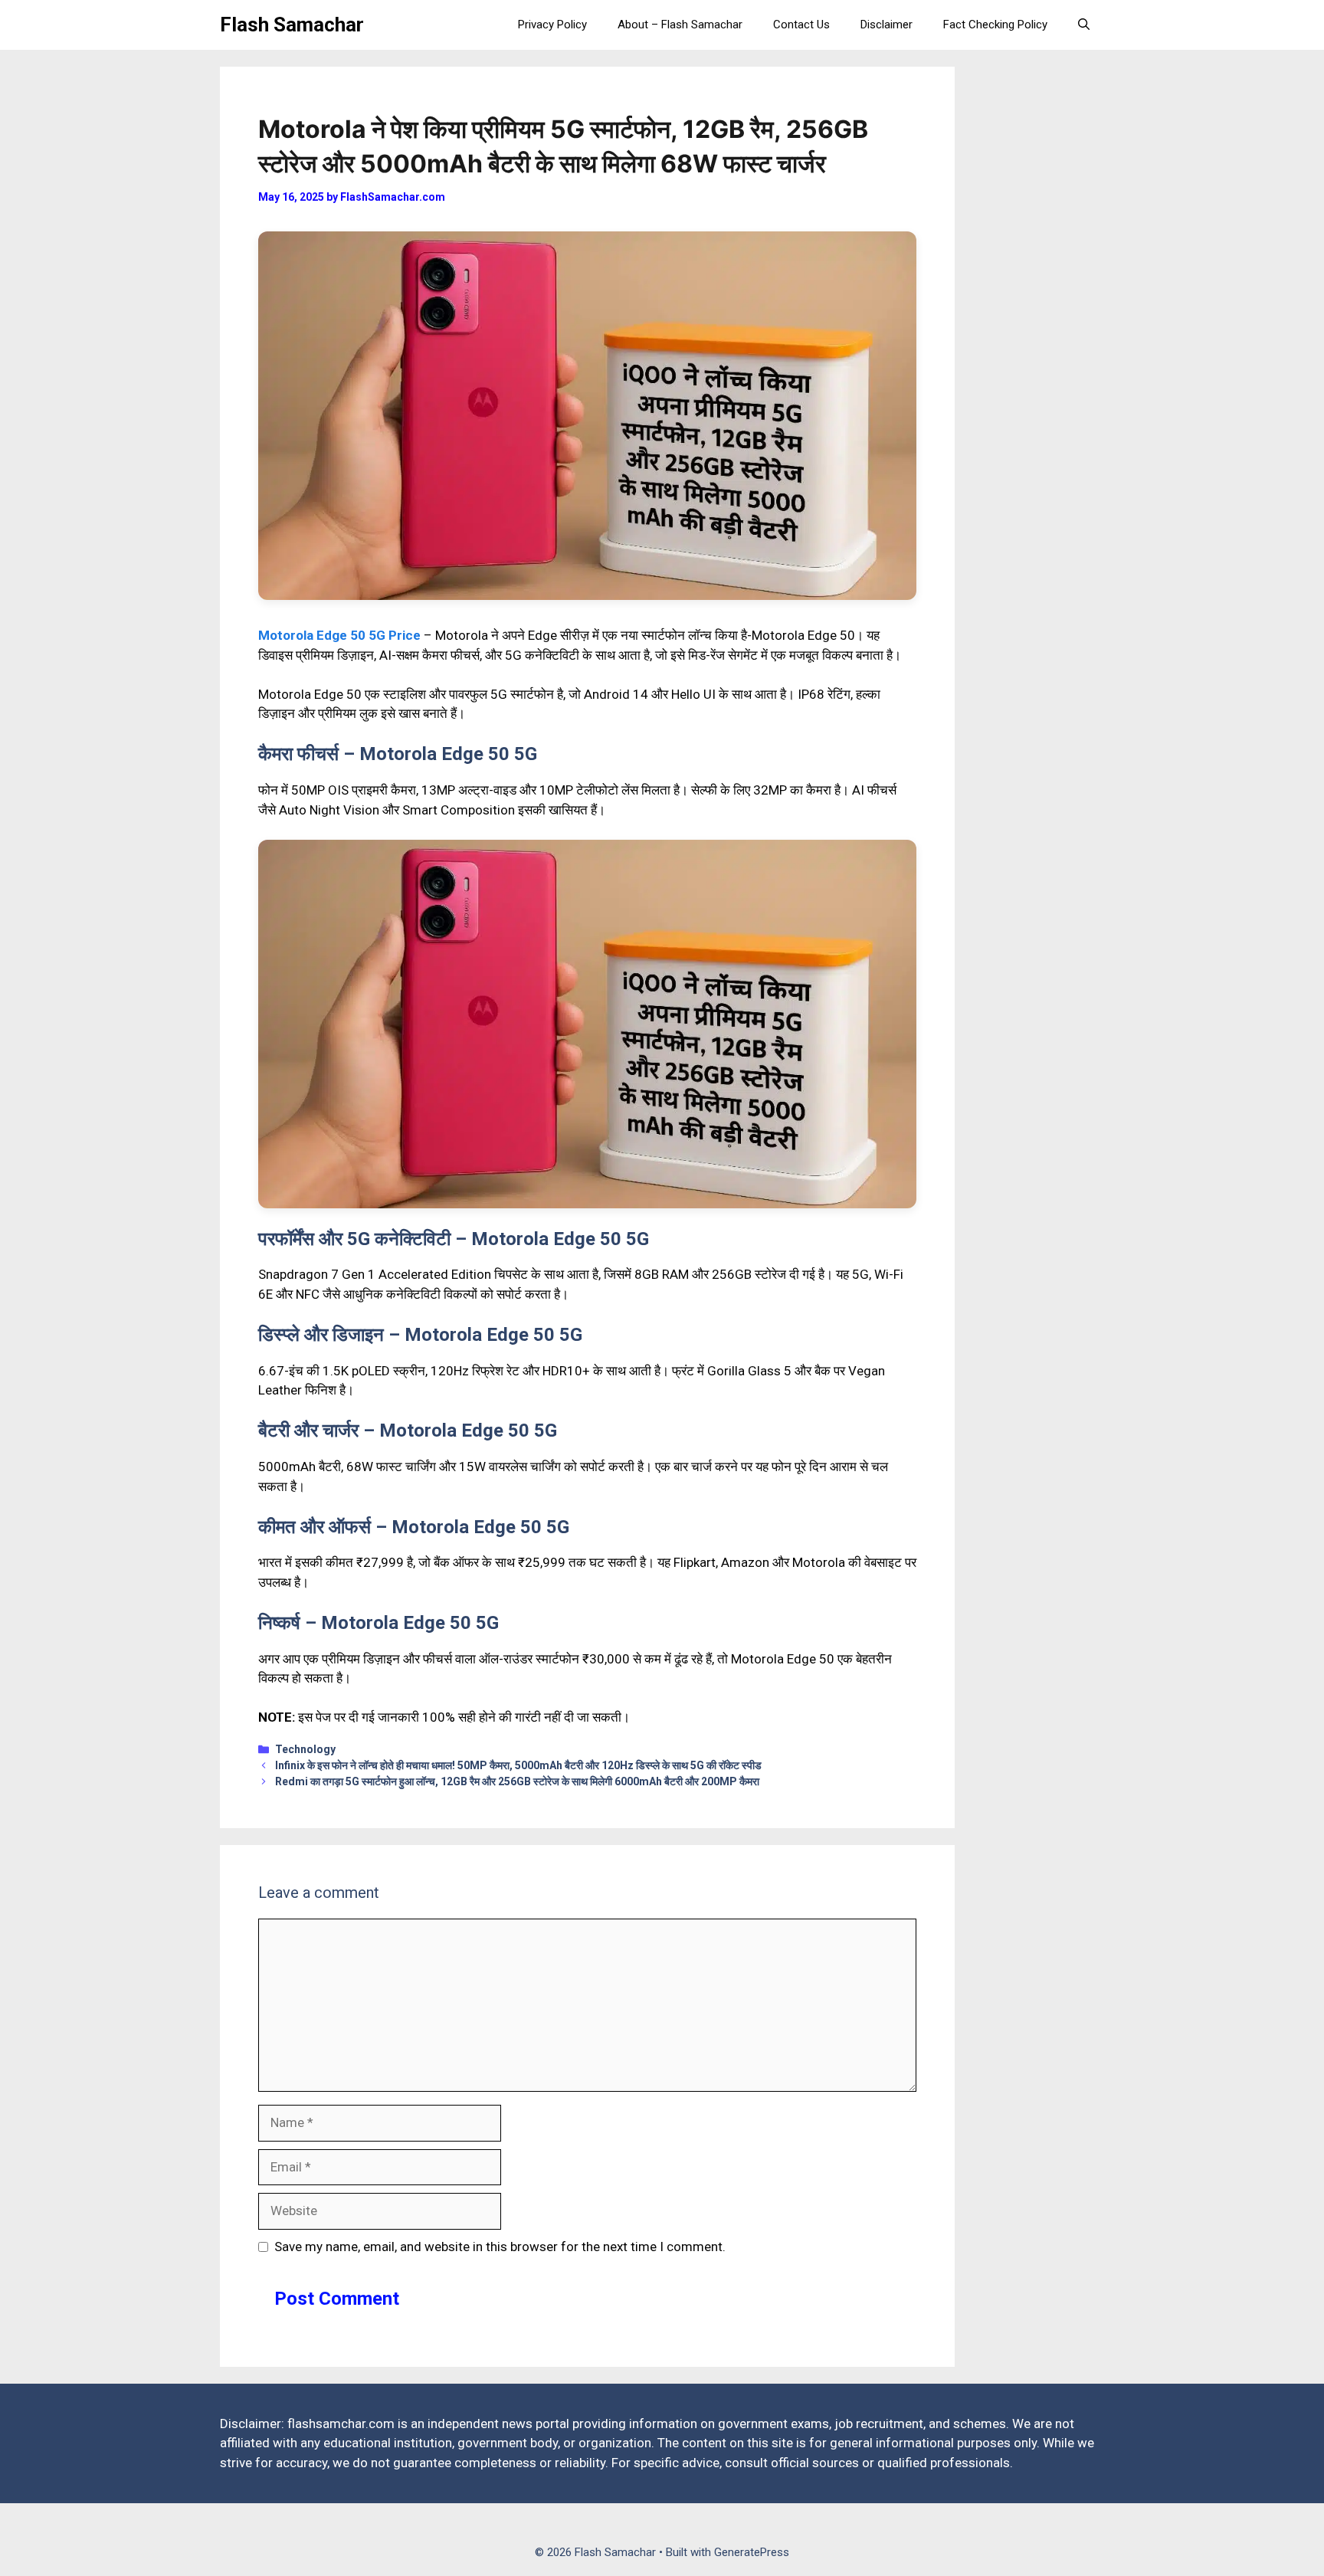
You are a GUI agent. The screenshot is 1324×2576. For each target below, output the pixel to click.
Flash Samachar (292, 25)
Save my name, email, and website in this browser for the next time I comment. (500, 2247)
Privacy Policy (552, 25)
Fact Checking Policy (995, 25)
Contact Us (801, 25)
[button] (1084, 25)
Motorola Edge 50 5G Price (339, 635)
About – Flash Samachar (680, 25)
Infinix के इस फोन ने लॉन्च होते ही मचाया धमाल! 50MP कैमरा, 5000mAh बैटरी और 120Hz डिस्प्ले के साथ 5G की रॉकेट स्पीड (518, 1765)
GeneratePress (752, 2552)
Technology (305, 1749)
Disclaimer (886, 25)
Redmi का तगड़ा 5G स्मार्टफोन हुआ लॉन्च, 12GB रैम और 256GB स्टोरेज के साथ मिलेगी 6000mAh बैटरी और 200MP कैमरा (517, 1781)
